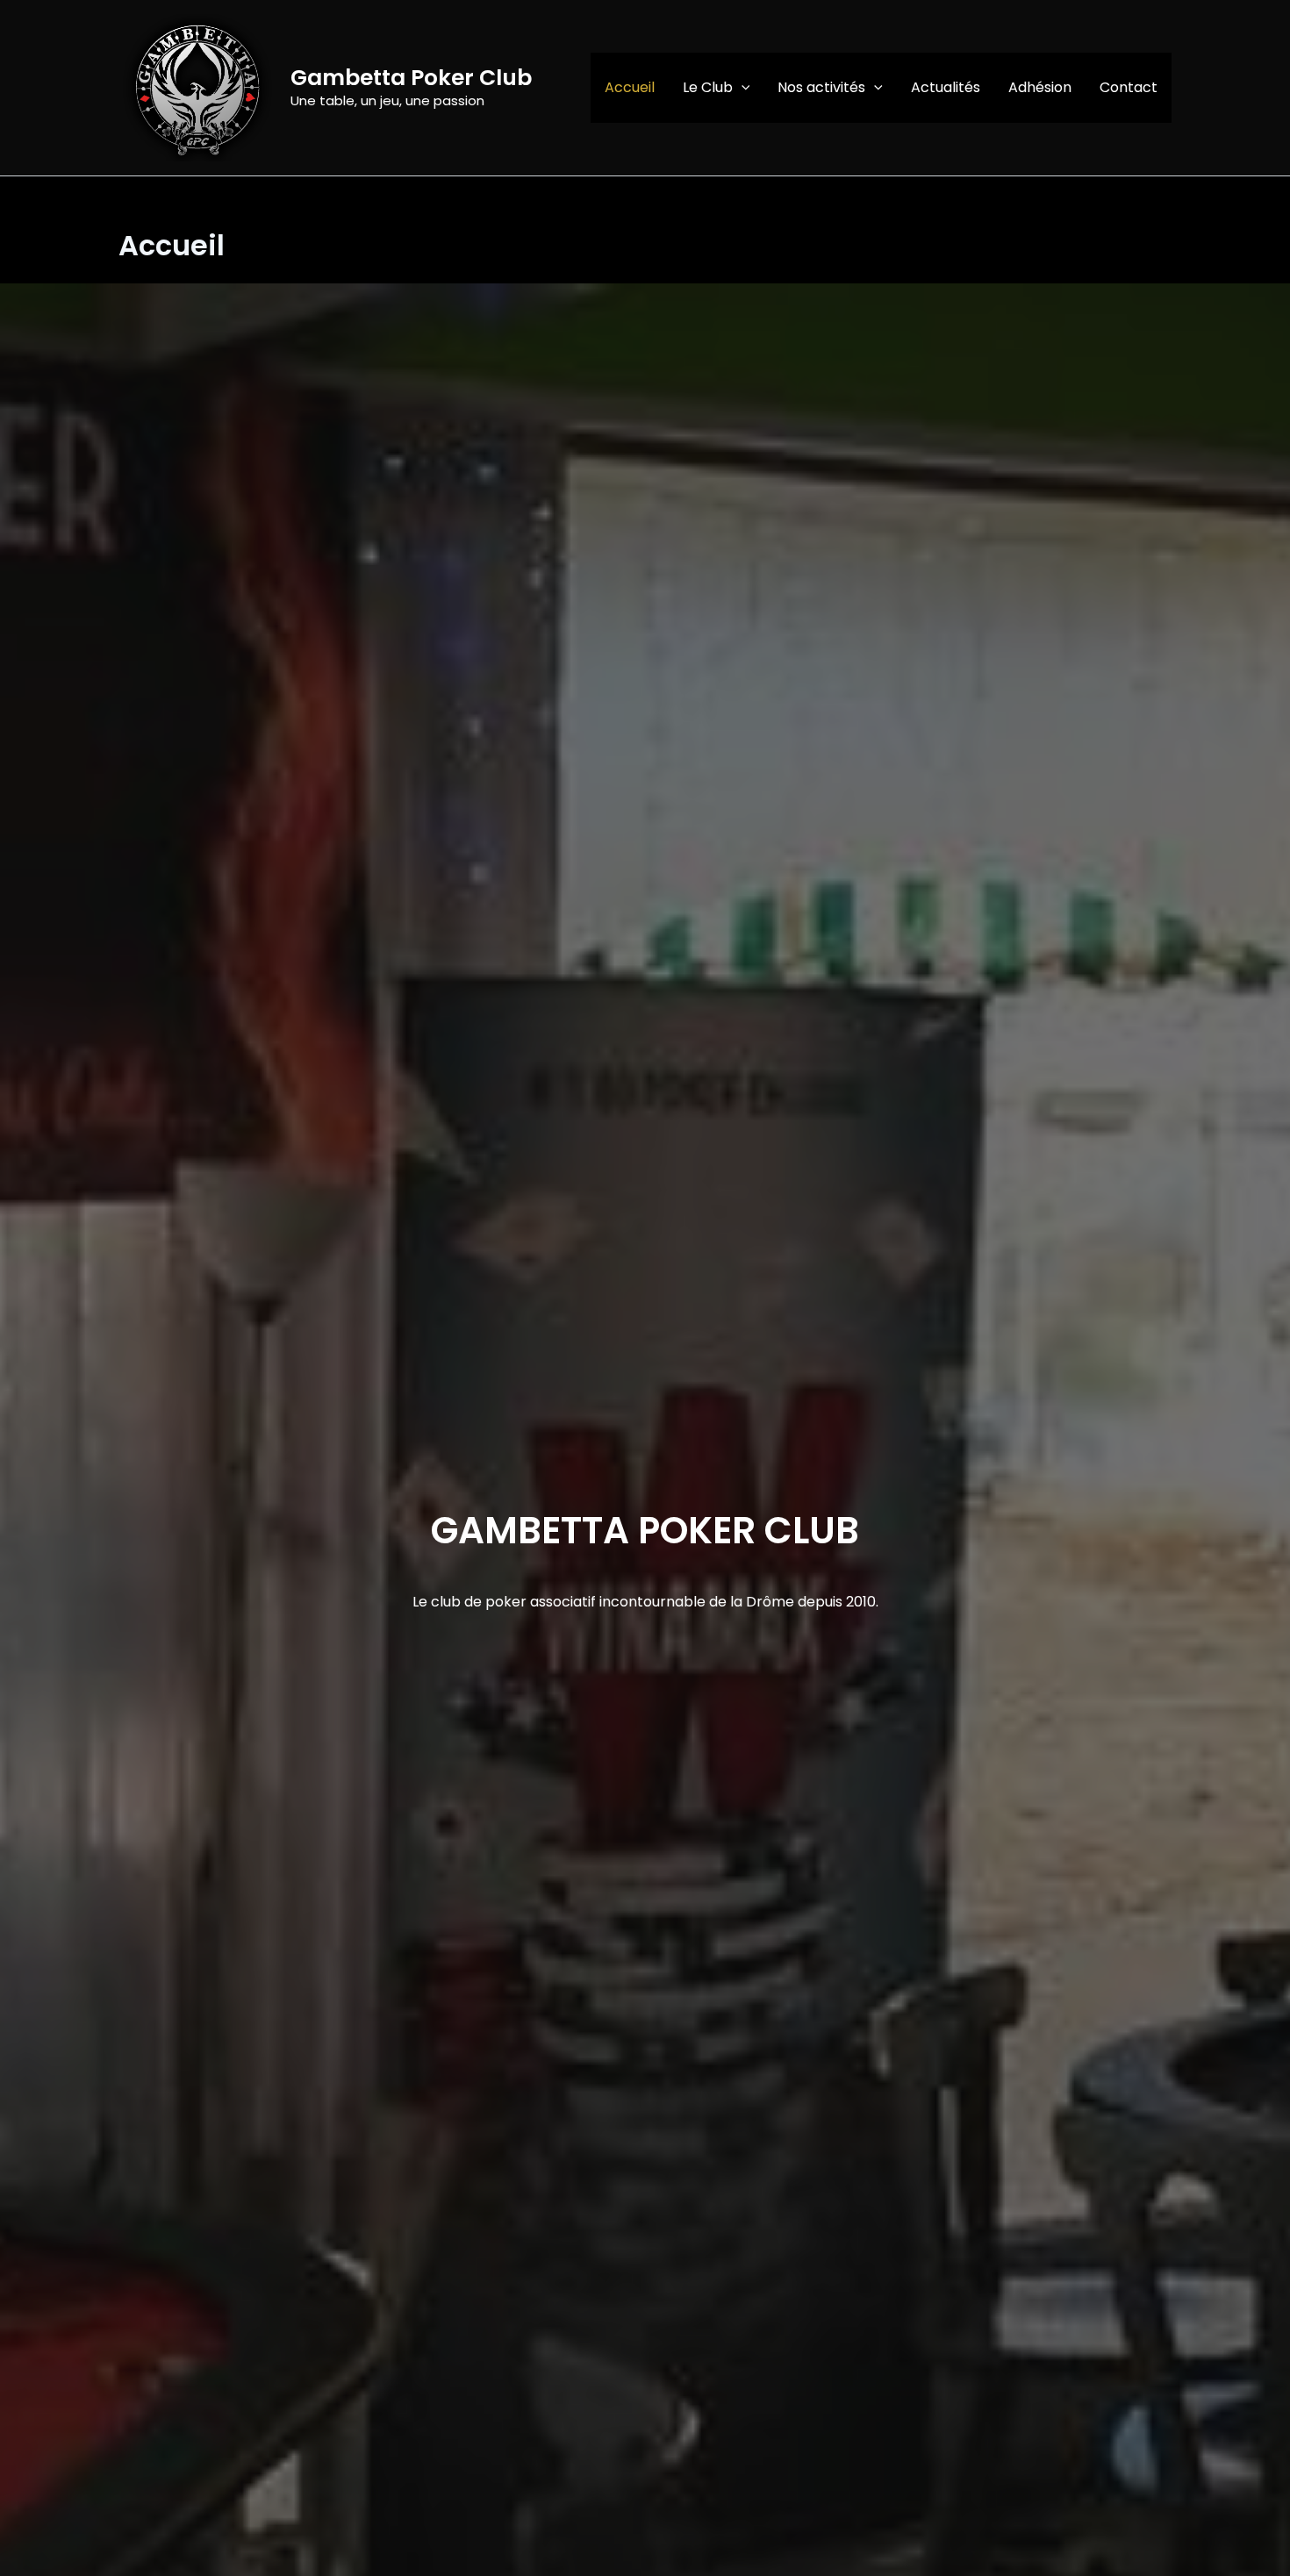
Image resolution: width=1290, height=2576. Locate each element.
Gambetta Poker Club (411, 78)
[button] (742, 88)
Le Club (708, 87)
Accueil (630, 87)
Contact (1129, 87)
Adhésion (1040, 87)
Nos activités (821, 87)
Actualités (946, 87)
